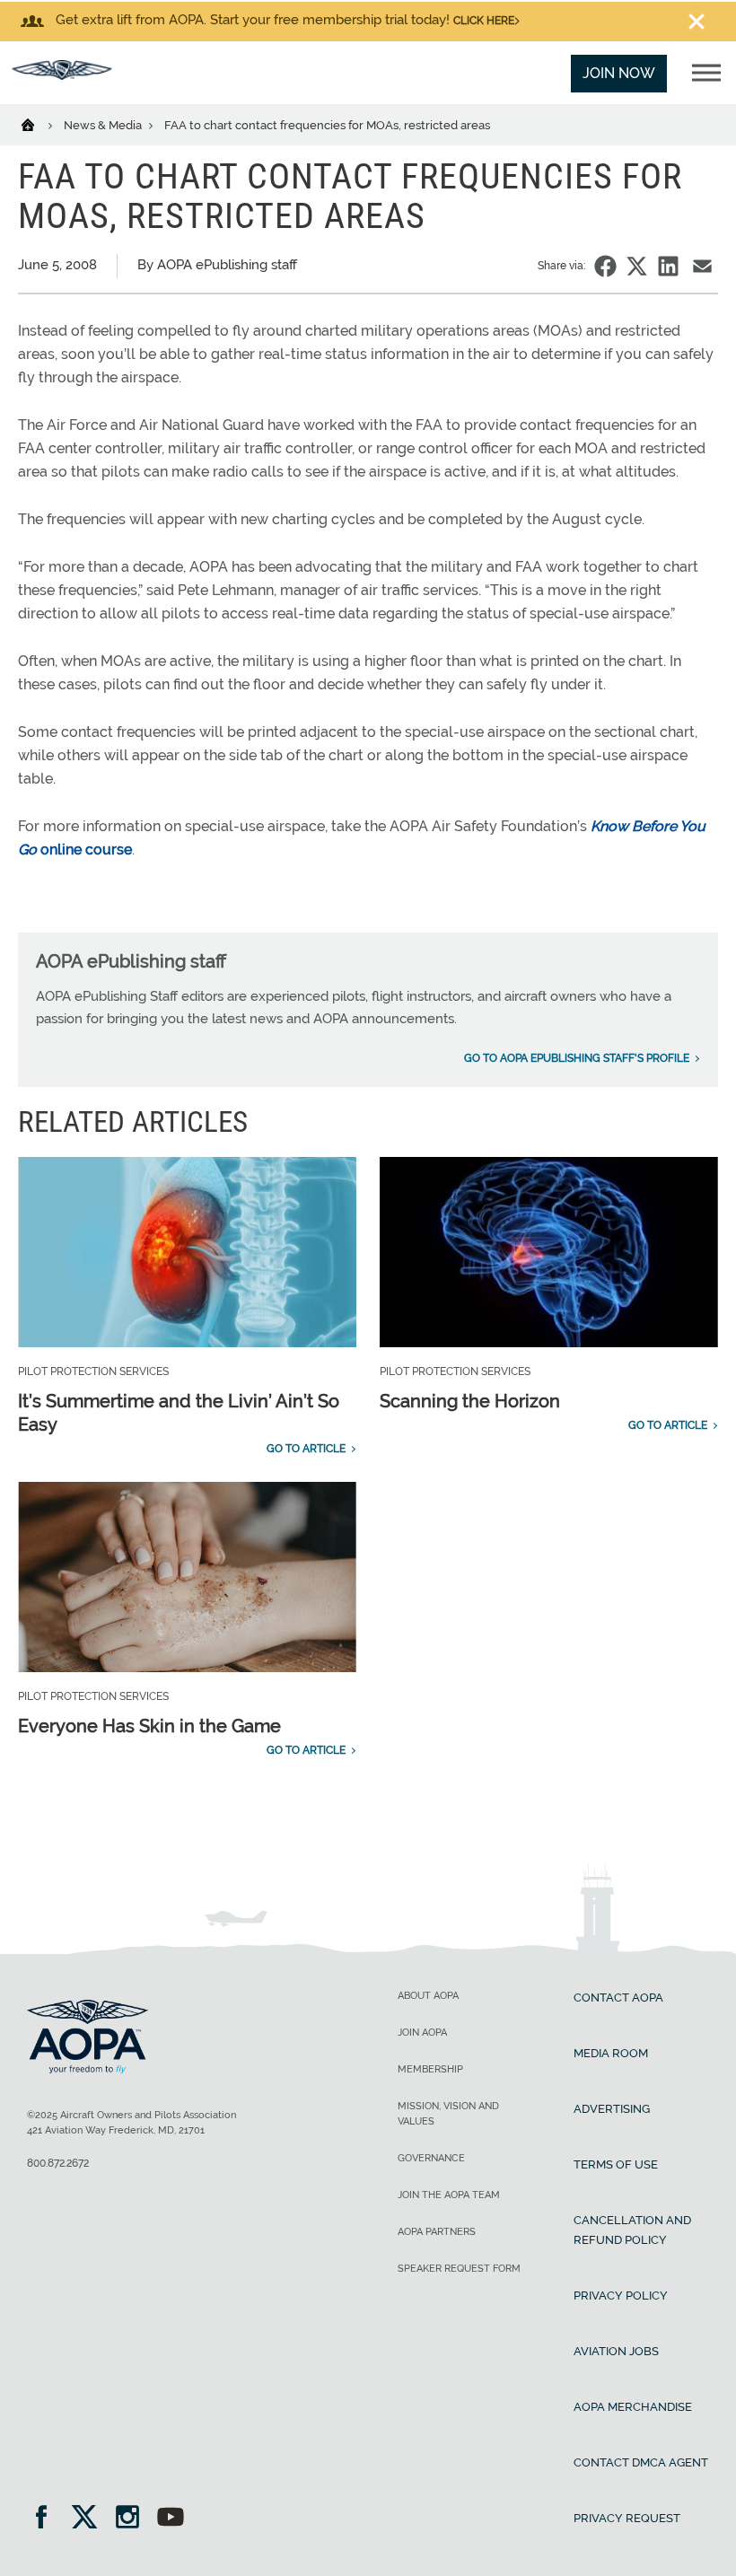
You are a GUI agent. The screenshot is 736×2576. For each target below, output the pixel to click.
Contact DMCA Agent (641, 2462)
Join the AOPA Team (449, 2195)
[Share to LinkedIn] (668, 266)
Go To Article (306, 1449)
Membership (430, 2069)
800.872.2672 (58, 2163)
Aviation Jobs (616, 2351)
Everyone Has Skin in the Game (149, 1726)
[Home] (39, 124)
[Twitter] (90, 2519)
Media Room (611, 2053)
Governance (431, 2158)
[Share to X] (637, 266)
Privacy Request (627, 2518)
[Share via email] (702, 266)
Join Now (619, 73)
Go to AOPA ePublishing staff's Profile (577, 1058)
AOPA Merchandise (633, 2407)
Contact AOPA (618, 1998)
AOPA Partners (437, 2232)
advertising (612, 2109)
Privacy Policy (621, 2296)
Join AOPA (422, 2033)
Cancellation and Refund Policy (632, 2230)
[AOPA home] (62, 75)
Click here (484, 21)
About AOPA (428, 1996)
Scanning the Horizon (470, 1401)
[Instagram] (133, 2519)
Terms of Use (616, 2164)
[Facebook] (47, 2519)
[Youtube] (171, 2519)
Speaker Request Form (459, 2269)
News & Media (104, 125)
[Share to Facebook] (605, 266)
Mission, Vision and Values (448, 2114)
